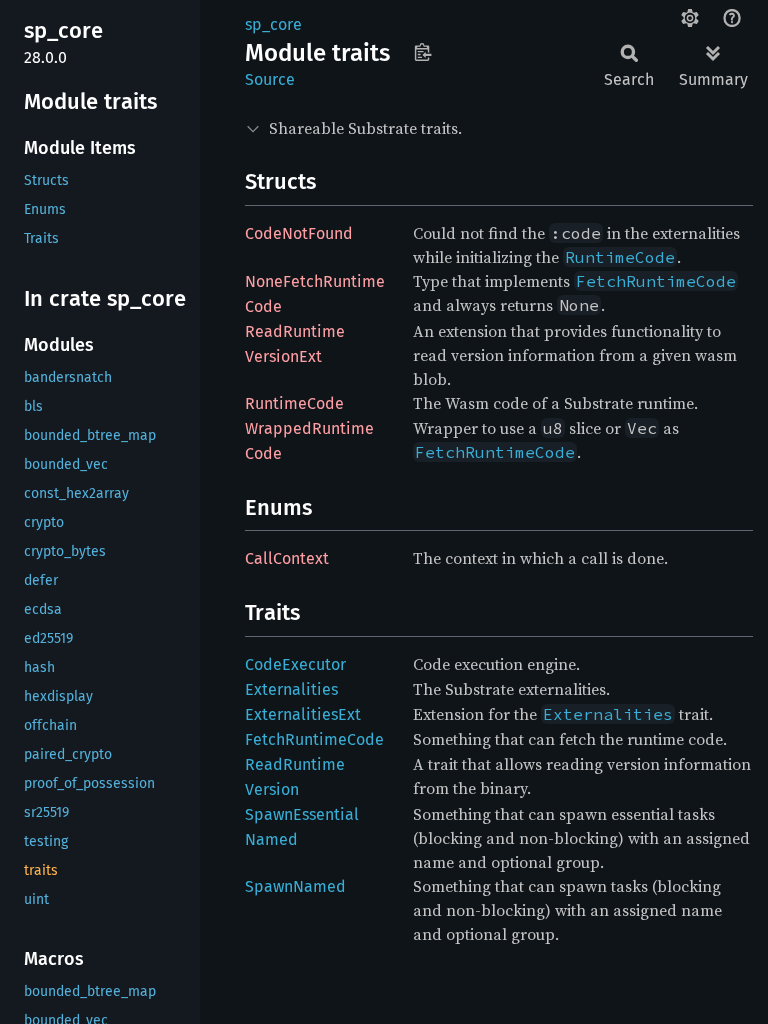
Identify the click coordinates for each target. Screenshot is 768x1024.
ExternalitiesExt (303, 714)
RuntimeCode (294, 403)
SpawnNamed (295, 886)
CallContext (287, 558)
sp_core (273, 24)
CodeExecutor (295, 664)
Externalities (291, 689)
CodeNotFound (299, 233)
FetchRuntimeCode (314, 739)
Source (270, 79)
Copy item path (422, 52)
